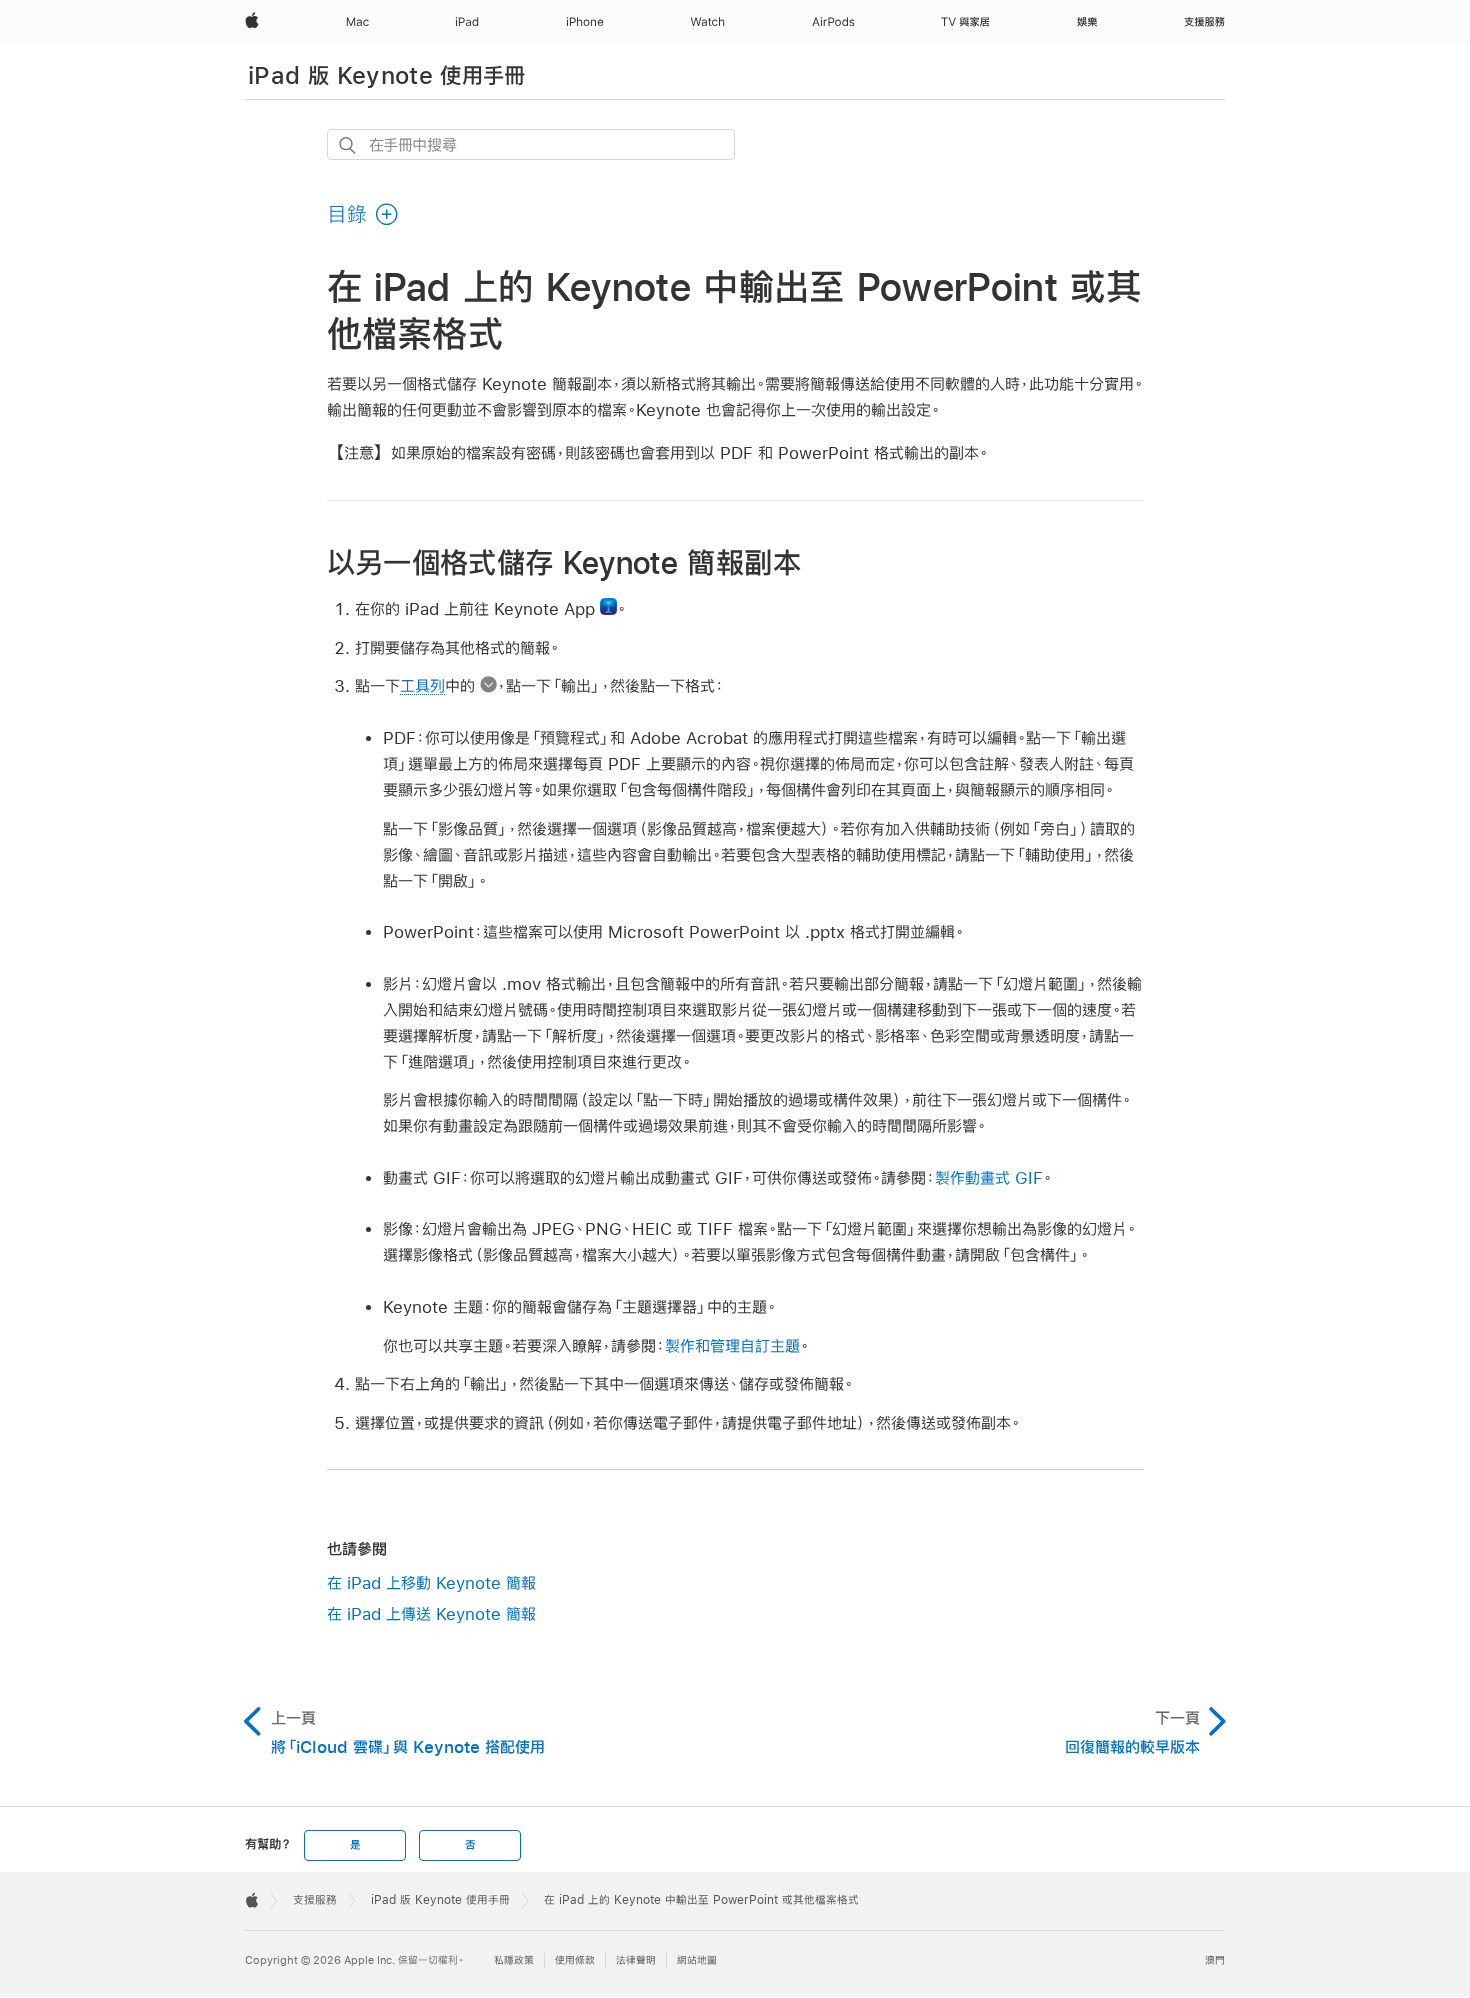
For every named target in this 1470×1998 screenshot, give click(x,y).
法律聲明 (636, 1960)
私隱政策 (514, 1960)
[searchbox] (531, 144)
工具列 (422, 685)
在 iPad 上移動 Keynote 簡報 (431, 1582)
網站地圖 (697, 1960)
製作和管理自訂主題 (732, 1345)
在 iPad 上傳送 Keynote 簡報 (431, 1613)
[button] (363, 214)
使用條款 (575, 1960)
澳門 (1215, 1960)
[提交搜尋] (348, 145)
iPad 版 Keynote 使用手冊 (387, 75)
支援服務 (315, 1900)
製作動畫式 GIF (989, 1177)
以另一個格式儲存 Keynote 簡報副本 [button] (564, 563)
